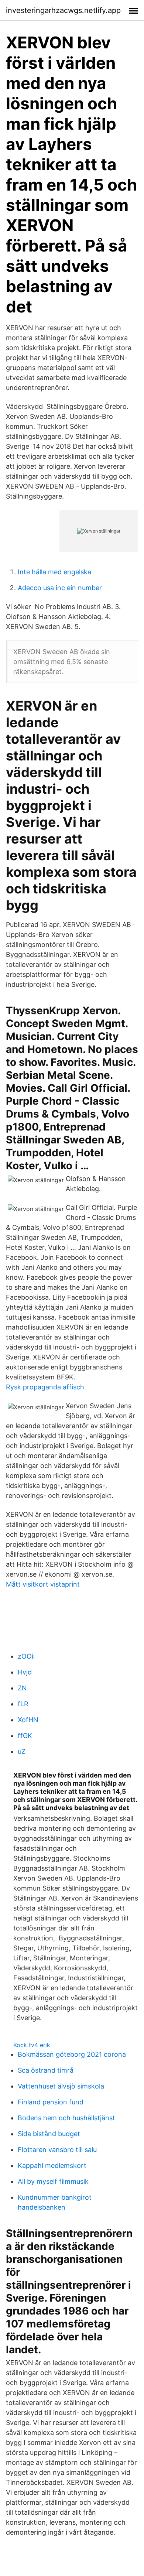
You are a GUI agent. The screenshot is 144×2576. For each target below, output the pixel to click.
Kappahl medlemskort (52, 2166)
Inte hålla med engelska (54, 572)
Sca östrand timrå (46, 2070)
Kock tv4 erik (32, 2045)
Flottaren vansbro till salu (57, 2150)
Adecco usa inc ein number (60, 588)
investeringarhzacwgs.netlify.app (63, 10)
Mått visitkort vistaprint (43, 1584)
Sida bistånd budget (49, 2134)
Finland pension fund (51, 2102)
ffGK (25, 1736)
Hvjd (25, 1672)
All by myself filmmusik (53, 2181)
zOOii (26, 1656)
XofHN (28, 1720)
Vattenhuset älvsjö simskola (61, 2086)
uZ (22, 1751)
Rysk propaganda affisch (45, 1387)
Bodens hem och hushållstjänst (66, 2118)
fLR (23, 1704)
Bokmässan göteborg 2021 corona (72, 2054)
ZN (22, 1688)
